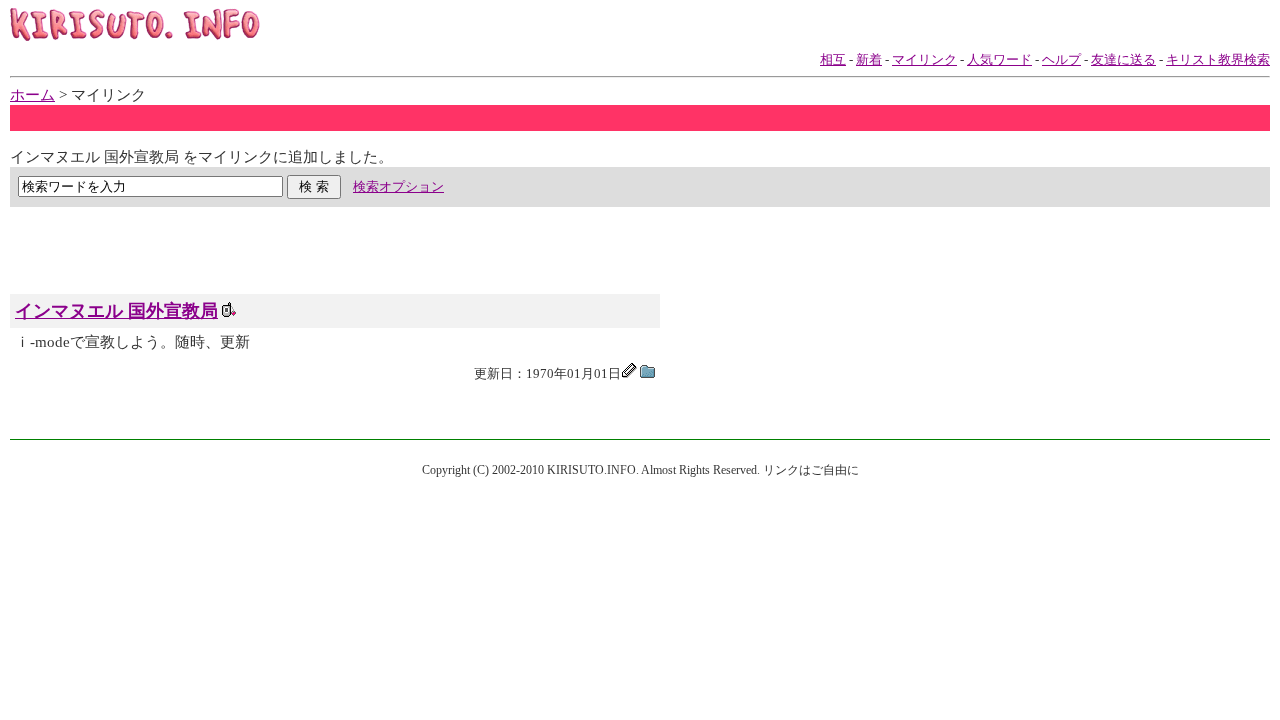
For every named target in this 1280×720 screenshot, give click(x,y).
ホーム (32, 95)
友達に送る (1123, 59)
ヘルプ (1061, 59)
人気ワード (999, 59)
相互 (833, 59)
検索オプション (398, 186)
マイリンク (924, 59)
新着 (869, 59)
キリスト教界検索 (1218, 59)
